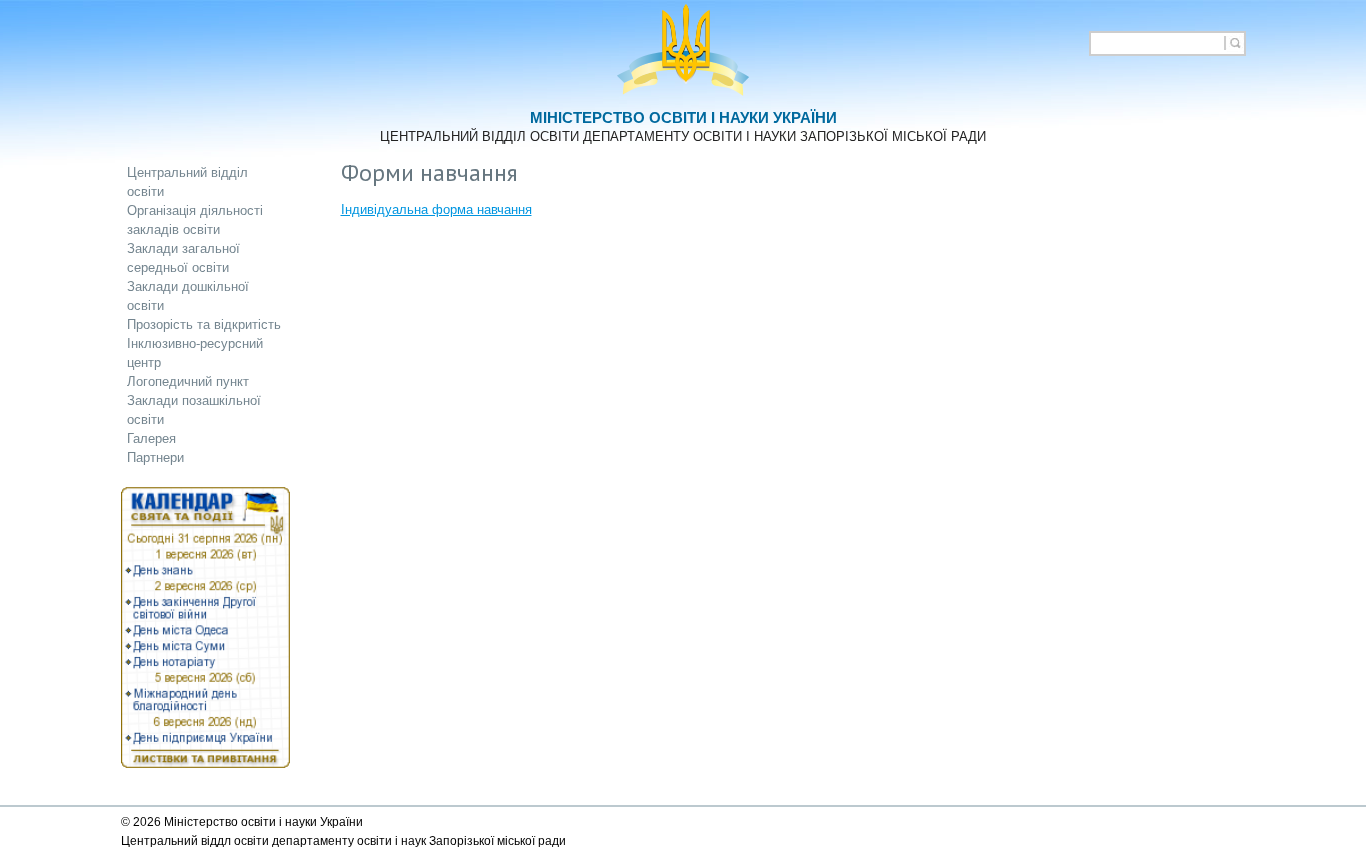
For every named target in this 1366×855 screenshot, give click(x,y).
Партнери (155, 457)
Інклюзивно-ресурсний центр (195, 353)
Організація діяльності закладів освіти (195, 220)
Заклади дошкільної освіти (188, 296)
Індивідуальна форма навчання (436, 209)
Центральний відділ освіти (187, 182)
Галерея (151, 438)
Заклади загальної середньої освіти (183, 258)
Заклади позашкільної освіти (194, 410)
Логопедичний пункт (188, 381)
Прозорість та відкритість (204, 324)
